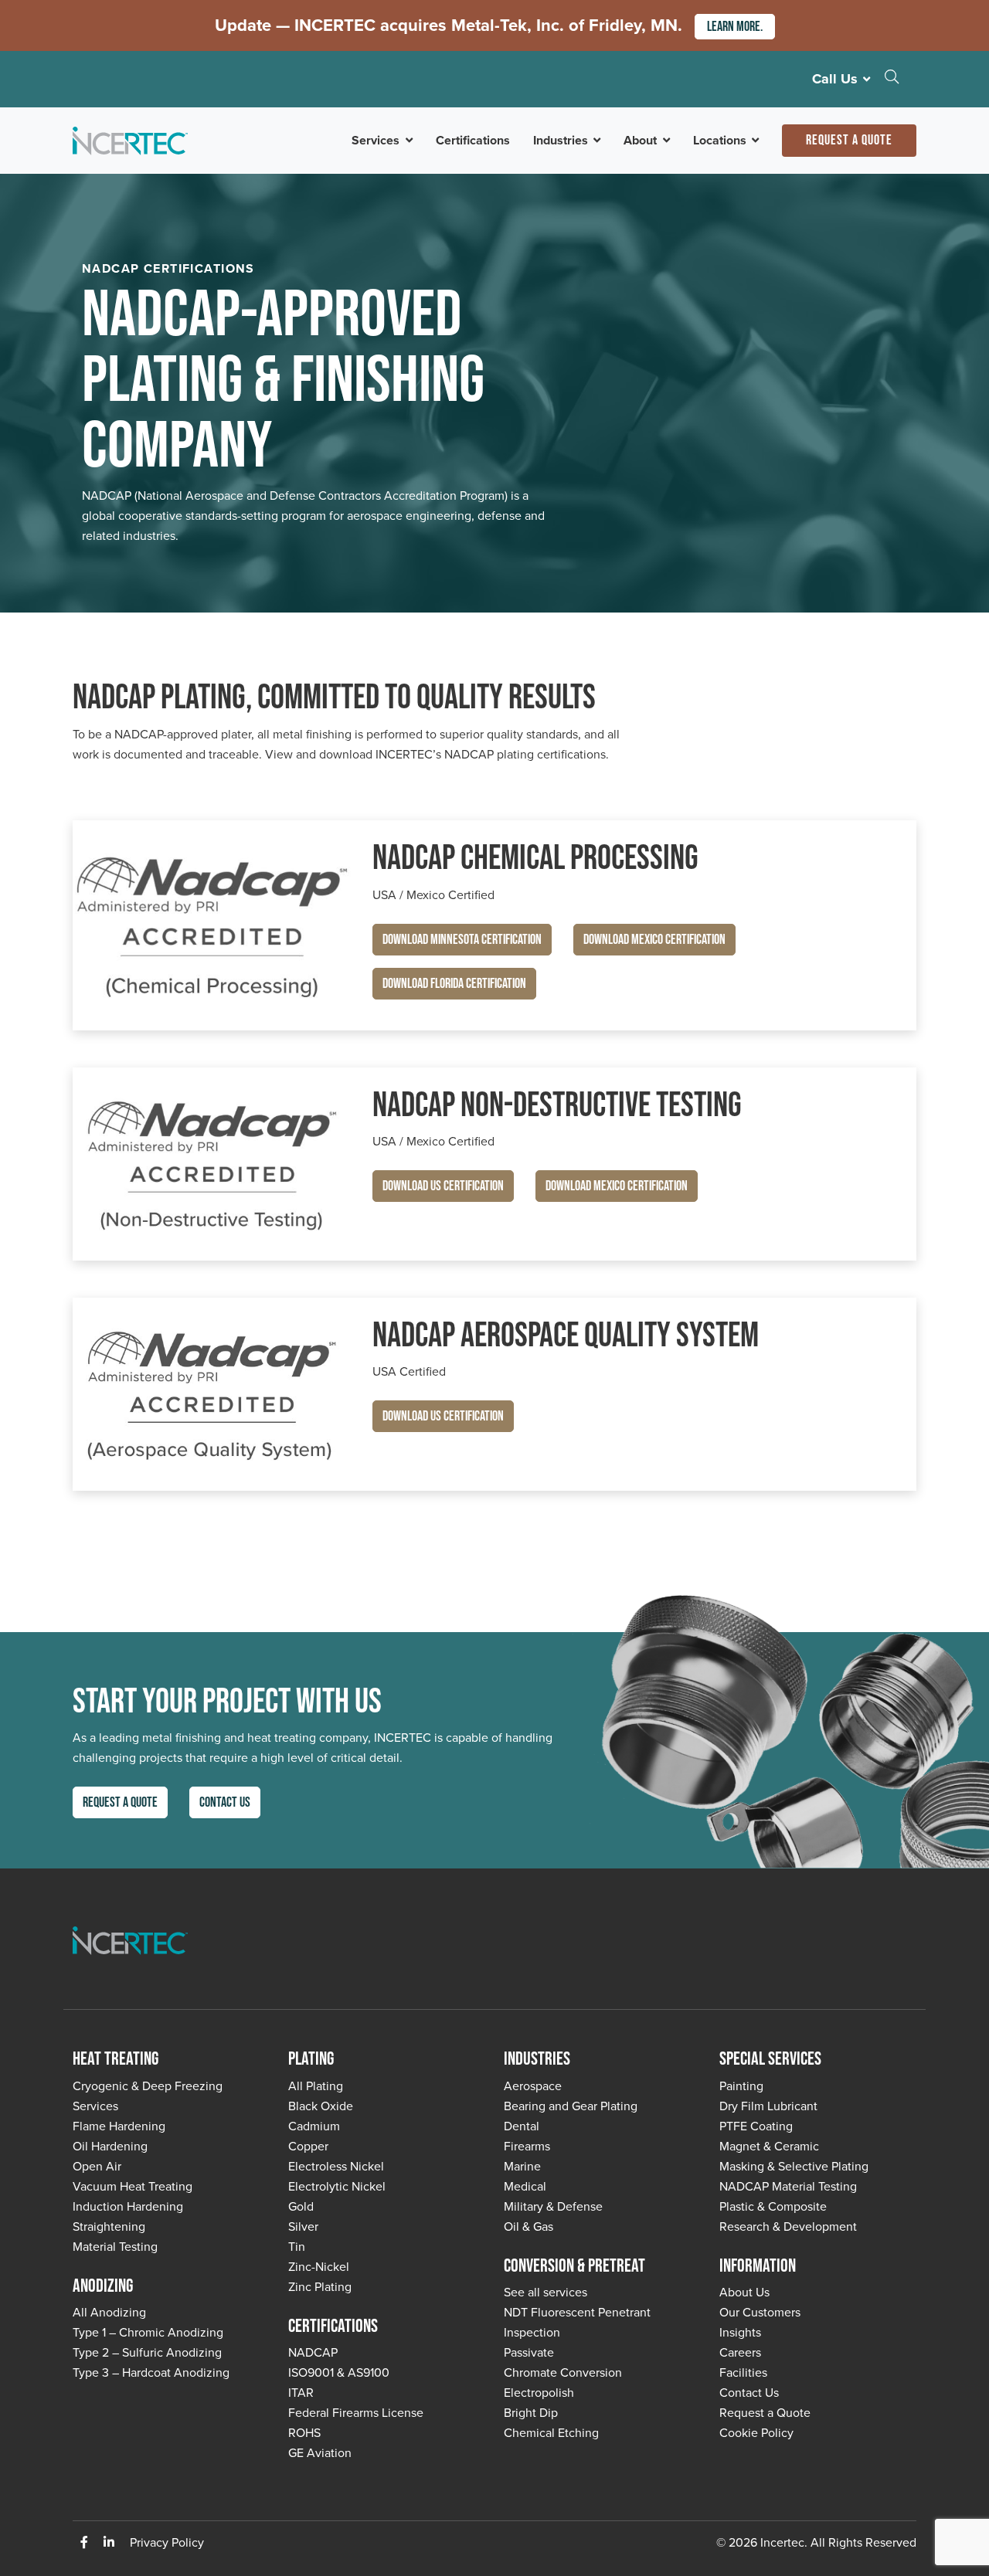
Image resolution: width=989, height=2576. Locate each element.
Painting (741, 2086)
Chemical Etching (551, 2433)
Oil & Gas (528, 2226)
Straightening (109, 2226)
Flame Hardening (119, 2126)
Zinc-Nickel (319, 2267)
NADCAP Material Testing (788, 2186)
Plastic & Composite (773, 2206)
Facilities (743, 2372)
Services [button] (376, 140)
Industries (561, 140)
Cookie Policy (756, 2433)
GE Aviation (320, 2453)
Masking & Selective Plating (794, 2166)
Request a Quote (849, 140)
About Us (744, 2292)
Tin (297, 2247)
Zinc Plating (320, 2287)
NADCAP (313, 2352)
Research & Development (788, 2226)
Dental (522, 2126)
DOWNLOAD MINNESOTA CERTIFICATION (462, 940)
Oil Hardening (110, 2146)
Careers (740, 2352)
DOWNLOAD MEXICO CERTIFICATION (654, 940)
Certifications (473, 140)
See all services (545, 2292)
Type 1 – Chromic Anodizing (148, 2332)
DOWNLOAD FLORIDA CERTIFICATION (454, 984)
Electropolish (539, 2393)
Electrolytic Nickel (337, 2186)
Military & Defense (553, 2206)
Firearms (527, 2146)
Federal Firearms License (356, 2413)
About (640, 140)
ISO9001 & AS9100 (339, 2372)
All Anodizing (109, 2312)
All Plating (316, 2086)
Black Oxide (321, 2106)
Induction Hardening (128, 2206)
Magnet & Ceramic (769, 2146)
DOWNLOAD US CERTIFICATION (443, 1186)
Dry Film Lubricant (768, 2106)
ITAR (301, 2393)
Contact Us (225, 1802)
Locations (720, 140)
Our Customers (760, 2312)
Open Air (97, 2166)
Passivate (529, 2352)
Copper (308, 2146)
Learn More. (735, 27)
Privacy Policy (167, 2542)
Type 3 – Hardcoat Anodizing (151, 2372)
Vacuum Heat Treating (133, 2186)
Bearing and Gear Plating (571, 2106)
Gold (301, 2206)
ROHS (304, 2433)
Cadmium (314, 2126)
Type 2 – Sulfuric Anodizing (147, 2352)
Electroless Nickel (336, 2166)
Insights (740, 2332)
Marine (522, 2166)
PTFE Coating (756, 2126)
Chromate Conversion (563, 2372)
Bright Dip (531, 2413)
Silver (303, 2226)
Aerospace (533, 2086)
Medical (525, 2186)
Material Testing (115, 2247)
